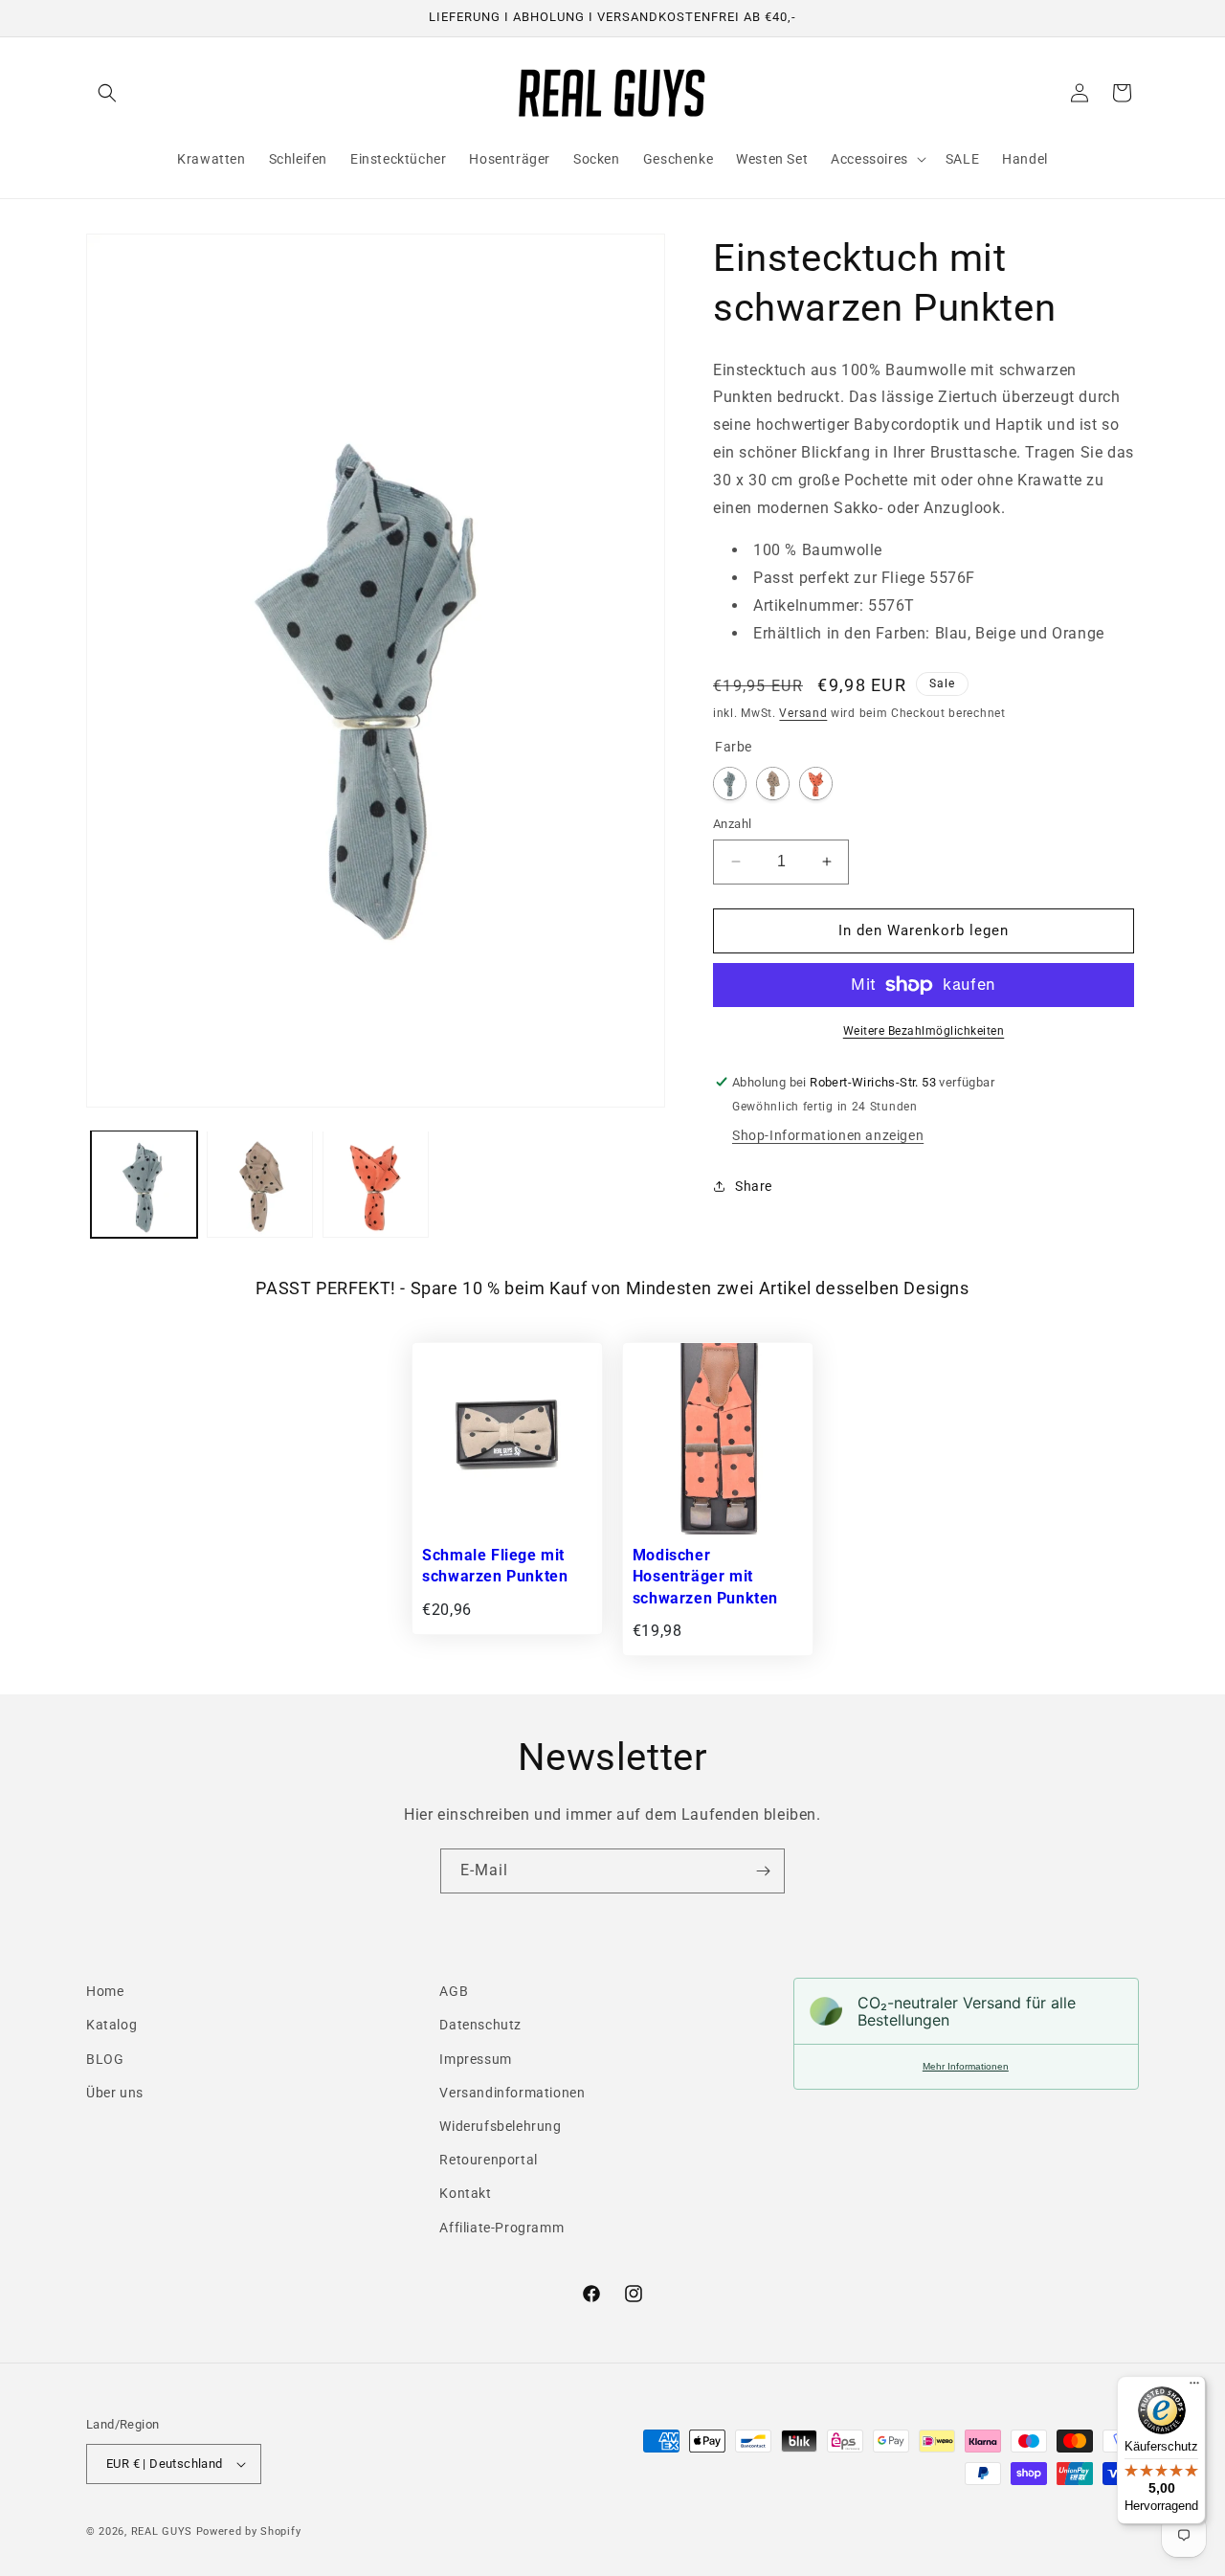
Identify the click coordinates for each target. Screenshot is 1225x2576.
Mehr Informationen (966, 2066)
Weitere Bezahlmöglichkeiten (924, 1031)
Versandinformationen (512, 2092)
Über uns (115, 2092)
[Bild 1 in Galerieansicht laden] (144, 1184)
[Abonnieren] (763, 1871)
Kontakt (465, 2193)
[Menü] (1194, 2387)
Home (105, 1991)
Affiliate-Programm (501, 2227)
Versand (803, 713)
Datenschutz (480, 2025)
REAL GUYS (162, 2531)
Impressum (475, 2058)
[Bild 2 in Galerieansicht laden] (260, 1184)
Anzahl (732, 824)
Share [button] (754, 1186)
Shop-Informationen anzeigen (828, 1135)
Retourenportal (488, 2160)
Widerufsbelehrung (500, 2126)
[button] (107, 93)
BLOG (105, 2058)
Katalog (111, 2025)
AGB (454, 1991)
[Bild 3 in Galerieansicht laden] (376, 1184)
